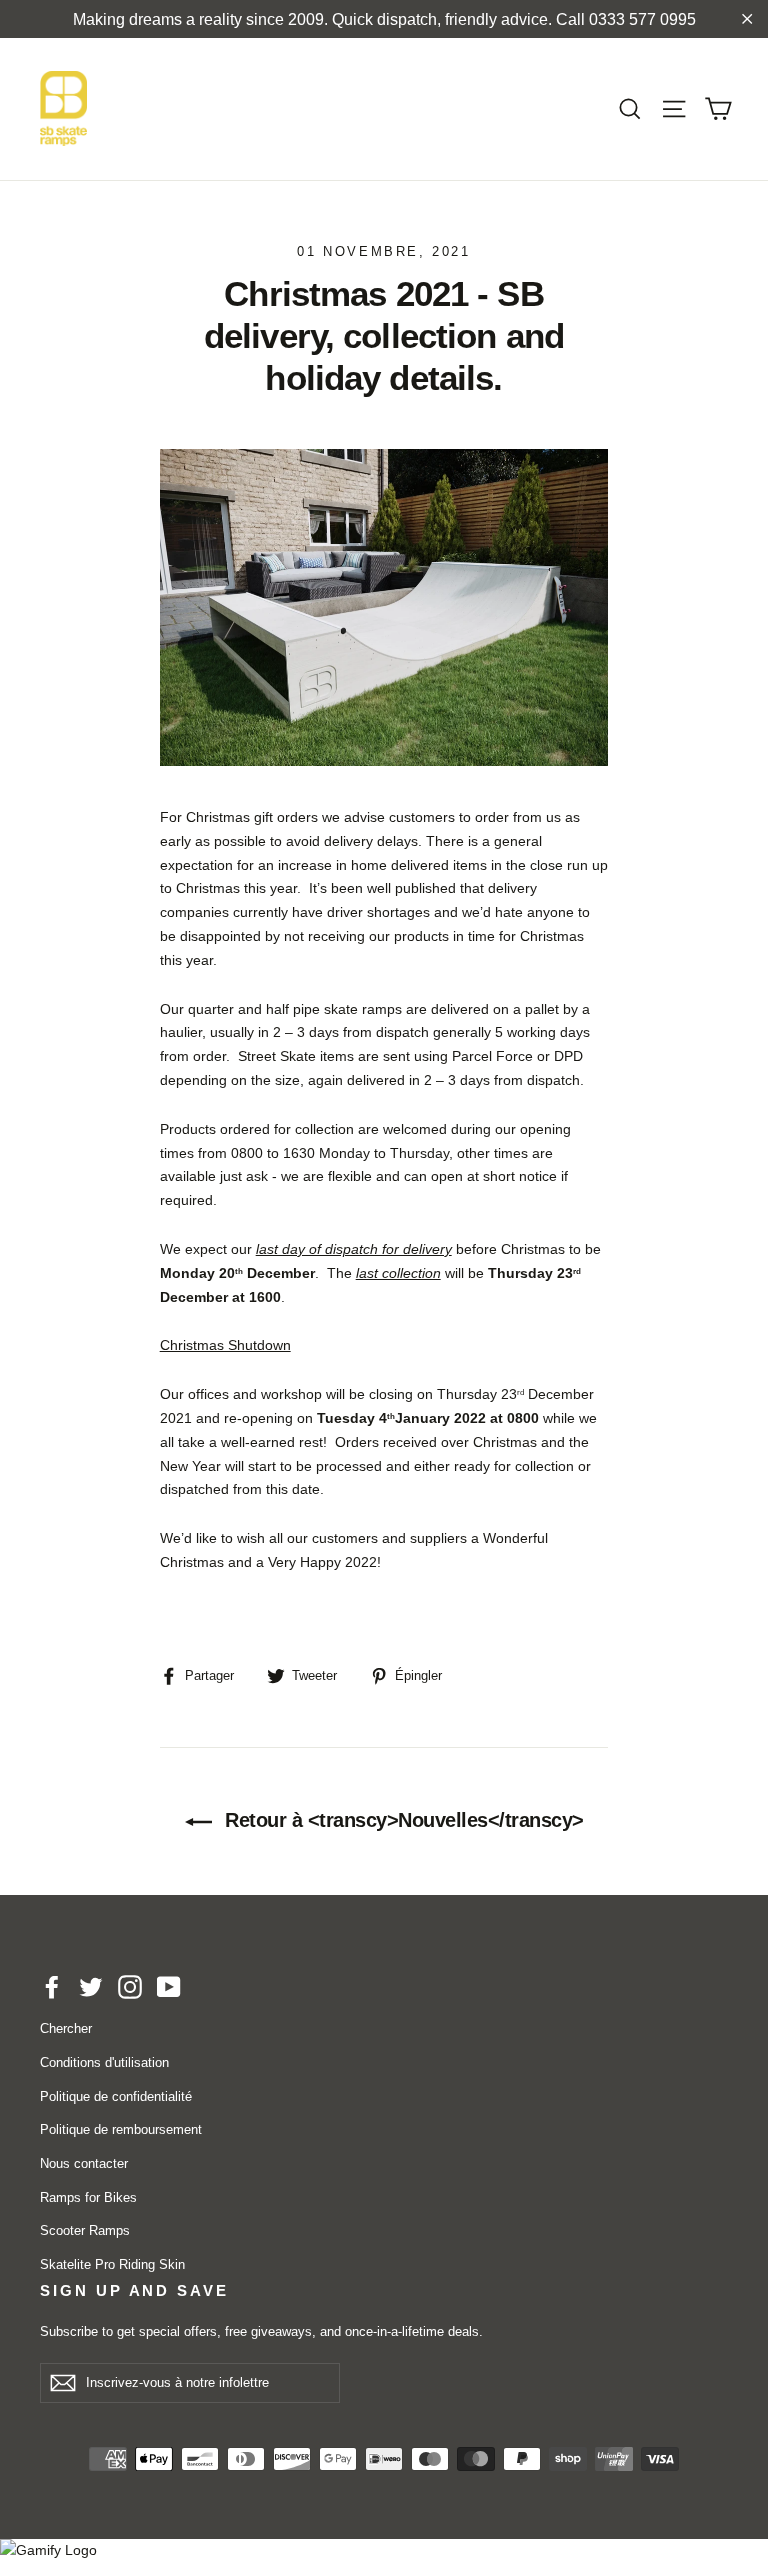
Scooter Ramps (85, 2230)
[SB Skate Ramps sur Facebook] (52, 1987)
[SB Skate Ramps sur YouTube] (169, 1987)
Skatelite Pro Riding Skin (112, 2264)
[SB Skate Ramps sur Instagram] (130, 1987)
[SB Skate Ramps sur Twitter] (91, 1987)
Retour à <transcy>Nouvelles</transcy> (402, 1820)
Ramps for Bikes (88, 2197)
